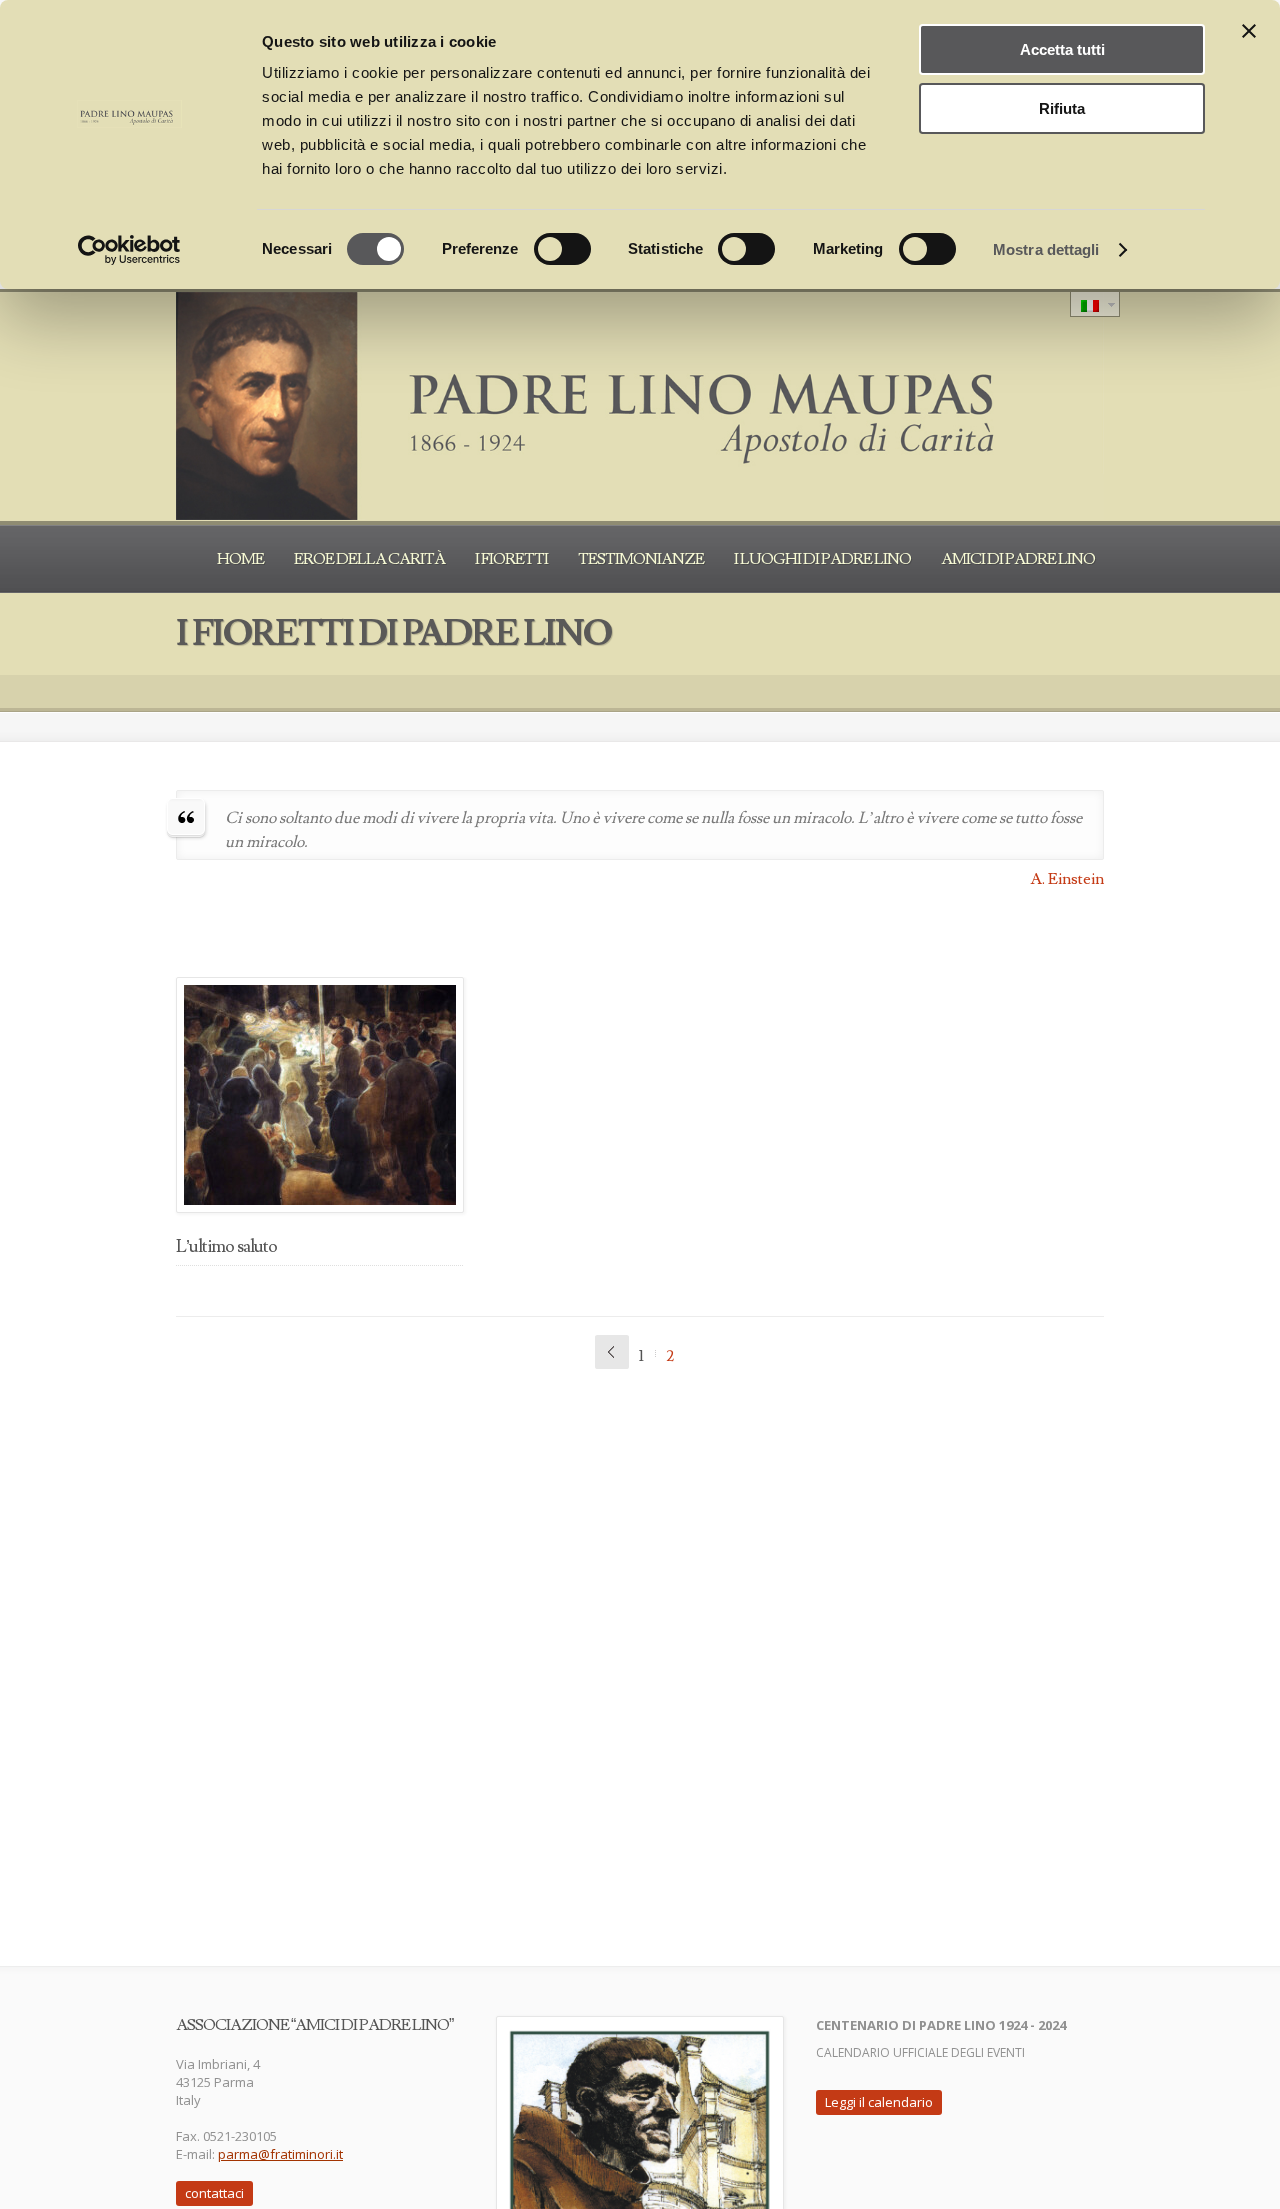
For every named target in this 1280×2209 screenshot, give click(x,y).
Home (240, 559)
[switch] (562, 249)
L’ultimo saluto (226, 1246)
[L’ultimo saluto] (320, 1095)
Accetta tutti (1062, 49)
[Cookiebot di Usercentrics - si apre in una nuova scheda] (129, 250)
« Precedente (612, 1352)
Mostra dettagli (1046, 249)
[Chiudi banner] (1249, 31)
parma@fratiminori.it (280, 2154)
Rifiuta (1062, 108)
